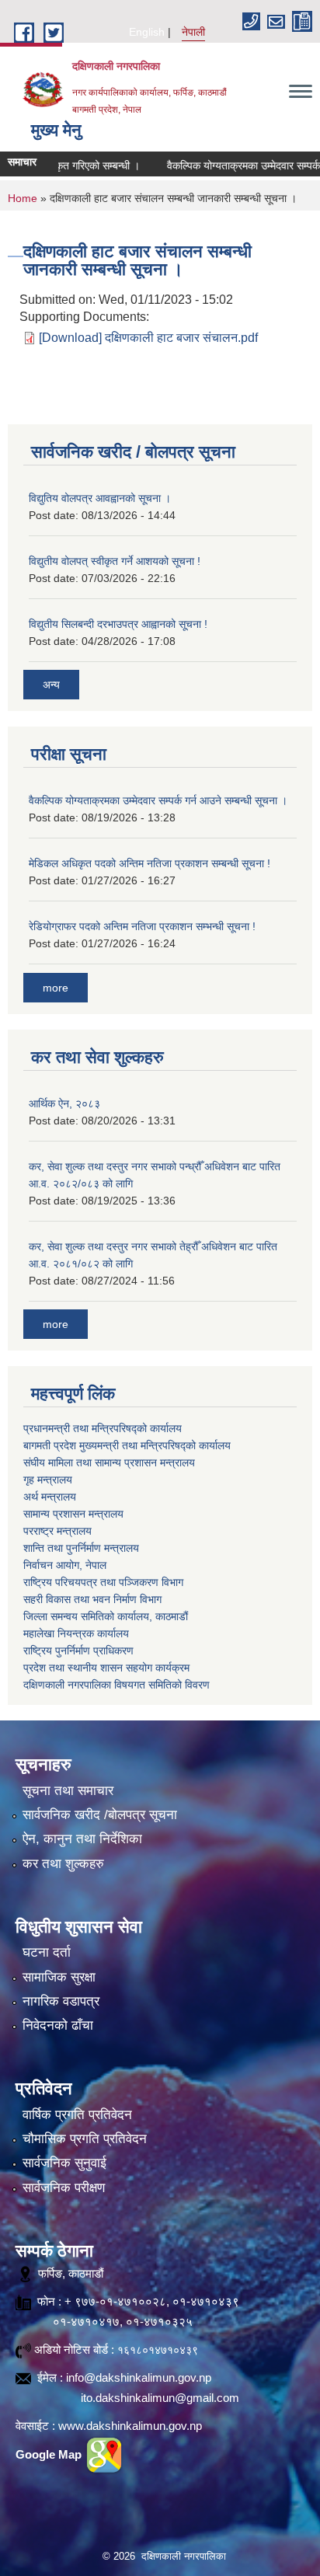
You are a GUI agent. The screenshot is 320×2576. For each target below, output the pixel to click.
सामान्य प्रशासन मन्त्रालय (73, 1514)
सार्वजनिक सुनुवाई (64, 2163)
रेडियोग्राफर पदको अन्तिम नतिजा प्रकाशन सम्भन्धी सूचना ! (142, 926)
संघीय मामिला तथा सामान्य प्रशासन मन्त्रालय (109, 1462)
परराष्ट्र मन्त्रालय (57, 1531)
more (56, 988)
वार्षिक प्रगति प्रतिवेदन (77, 2115)
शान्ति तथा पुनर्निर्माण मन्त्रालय (81, 1548)
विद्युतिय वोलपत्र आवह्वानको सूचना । (100, 498)
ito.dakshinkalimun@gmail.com (160, 2398)
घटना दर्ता (47, 1952)
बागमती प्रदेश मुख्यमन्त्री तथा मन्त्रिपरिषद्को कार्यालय (127, 1445)
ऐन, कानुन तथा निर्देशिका (82, 1839)
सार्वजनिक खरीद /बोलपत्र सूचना (100, 1815)
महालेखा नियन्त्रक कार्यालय (76, 1633)
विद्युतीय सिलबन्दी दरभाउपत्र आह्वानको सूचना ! (118, 624)
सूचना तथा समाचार (68, 1791)
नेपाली (193, 32)
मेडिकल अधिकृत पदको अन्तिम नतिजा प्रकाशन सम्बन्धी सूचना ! (150, 863)
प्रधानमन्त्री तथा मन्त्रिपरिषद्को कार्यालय (103, 1428)
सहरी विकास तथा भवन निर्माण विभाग (92, 1599)
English (147, 32)
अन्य (51, 685)
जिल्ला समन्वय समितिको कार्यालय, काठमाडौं (106, 1616)
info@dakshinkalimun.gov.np (139, 2377)
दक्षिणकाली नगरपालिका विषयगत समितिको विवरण (117, 1685)
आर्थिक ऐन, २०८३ (64, 1103)
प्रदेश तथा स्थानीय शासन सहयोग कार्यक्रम (106, 1668)
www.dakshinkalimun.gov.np (130, 2426)
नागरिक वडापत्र (61, 2001)
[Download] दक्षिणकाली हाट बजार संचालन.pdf (148, 338)
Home (23, 198)
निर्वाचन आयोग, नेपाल (65, 1565)
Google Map (50, 2454)
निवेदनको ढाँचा (58, 2025)
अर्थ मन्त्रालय (50, 1497)
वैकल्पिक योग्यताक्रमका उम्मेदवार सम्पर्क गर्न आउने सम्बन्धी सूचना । (158, 800)
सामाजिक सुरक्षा (59, 1977)
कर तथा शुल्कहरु (63, 1864)
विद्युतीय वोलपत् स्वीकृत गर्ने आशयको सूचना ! (115, 561)
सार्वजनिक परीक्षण (64, 2188)
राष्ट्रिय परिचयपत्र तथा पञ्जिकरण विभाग (103, 1582)
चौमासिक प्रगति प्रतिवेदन (85, 2139)
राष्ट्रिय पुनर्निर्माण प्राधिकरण (78, 1651)
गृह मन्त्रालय (48, 1480)
